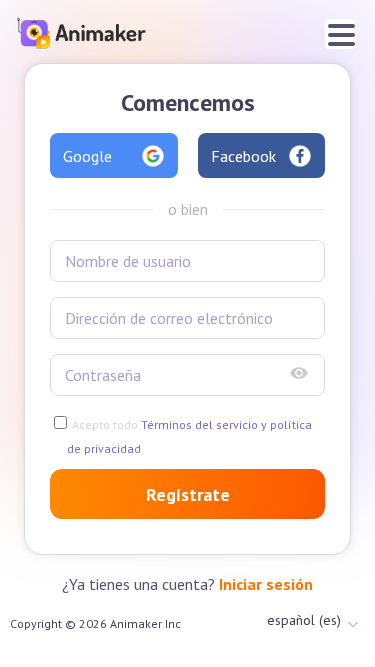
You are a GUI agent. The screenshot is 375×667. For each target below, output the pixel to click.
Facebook (243, 156)
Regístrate (188, 494)
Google (87, 156)
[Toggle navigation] (340, 34)
